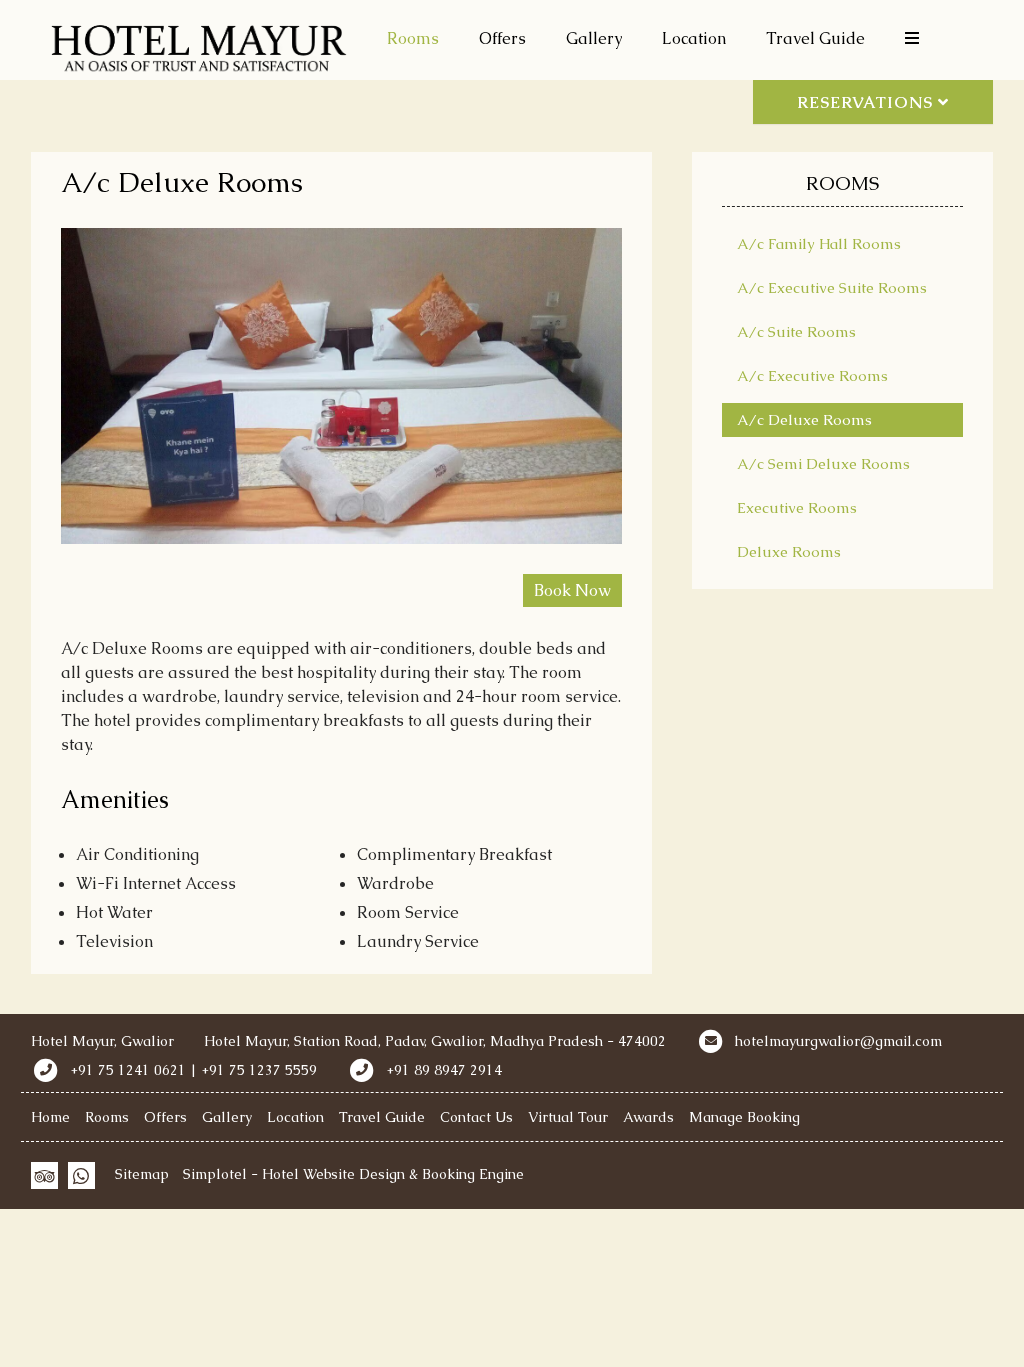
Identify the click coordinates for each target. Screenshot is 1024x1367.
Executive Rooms (797, 507)
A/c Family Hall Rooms (819, 243)
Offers (502, 38)
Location (694, 38)
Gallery (594, 38)
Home (50, 1117)
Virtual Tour (568, 1117)
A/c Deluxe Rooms (804, 419)
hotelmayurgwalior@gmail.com (838, 1041)
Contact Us (476, 1117)
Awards (648, 1117)
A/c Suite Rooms (796, 331)
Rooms (413, 38)
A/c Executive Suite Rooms (832, 287)
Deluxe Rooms (789, 551)
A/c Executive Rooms (812, 375)
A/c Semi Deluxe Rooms (823, 463)
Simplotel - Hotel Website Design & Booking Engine (353, 1174)
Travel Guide (815, 38)
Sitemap (142, 1174)
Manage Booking (744, 1117)
